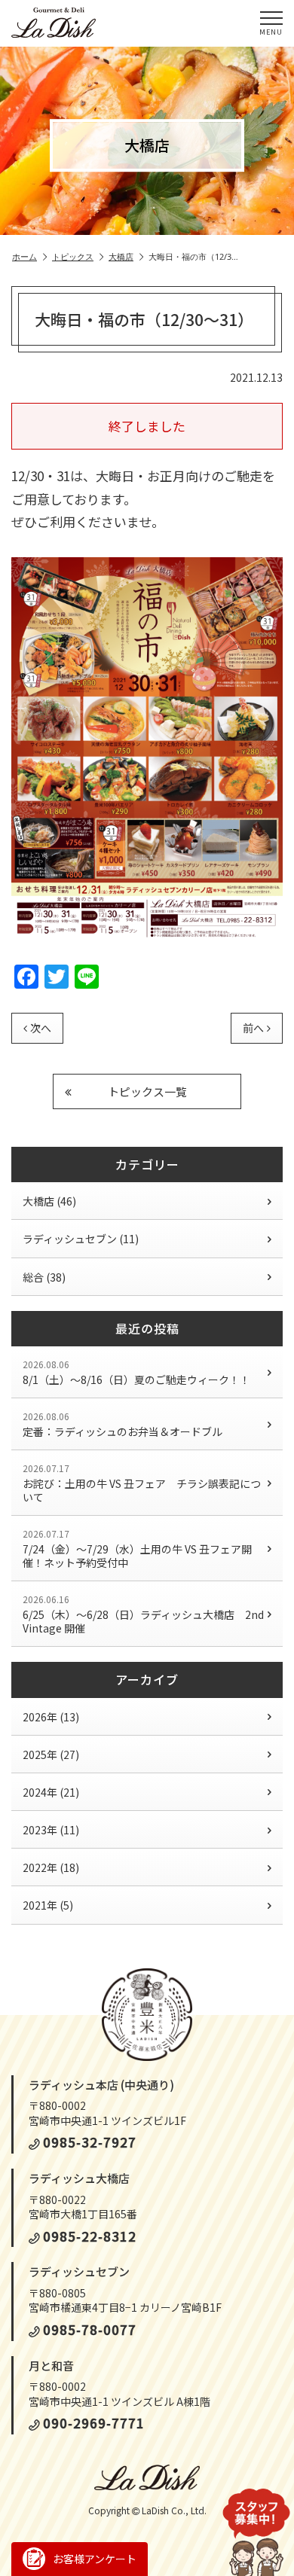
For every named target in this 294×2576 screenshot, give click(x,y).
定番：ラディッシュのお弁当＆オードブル (122, 1424)
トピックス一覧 (147, 1091)
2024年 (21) (51, 1792)
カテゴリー (147, 1164)
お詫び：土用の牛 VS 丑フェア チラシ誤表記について (142, 1483)
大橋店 (121, 257)
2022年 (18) (51, 1867)
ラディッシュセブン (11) (81, 1239)
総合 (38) (44, 1277)
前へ (253, 1028)
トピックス (73, 257)
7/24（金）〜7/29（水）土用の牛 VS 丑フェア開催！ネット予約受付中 (137, 1549)
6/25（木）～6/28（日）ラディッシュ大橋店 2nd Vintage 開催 (143, 1614)
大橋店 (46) (49, 1201)
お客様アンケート (95, 2559)
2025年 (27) (51, 1754)
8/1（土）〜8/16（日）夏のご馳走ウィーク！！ (136, 1372)
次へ (41, 1028)
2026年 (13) (51, 1717)
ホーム (24, 257)
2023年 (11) (51, 1830)
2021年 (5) (48, 1905)
